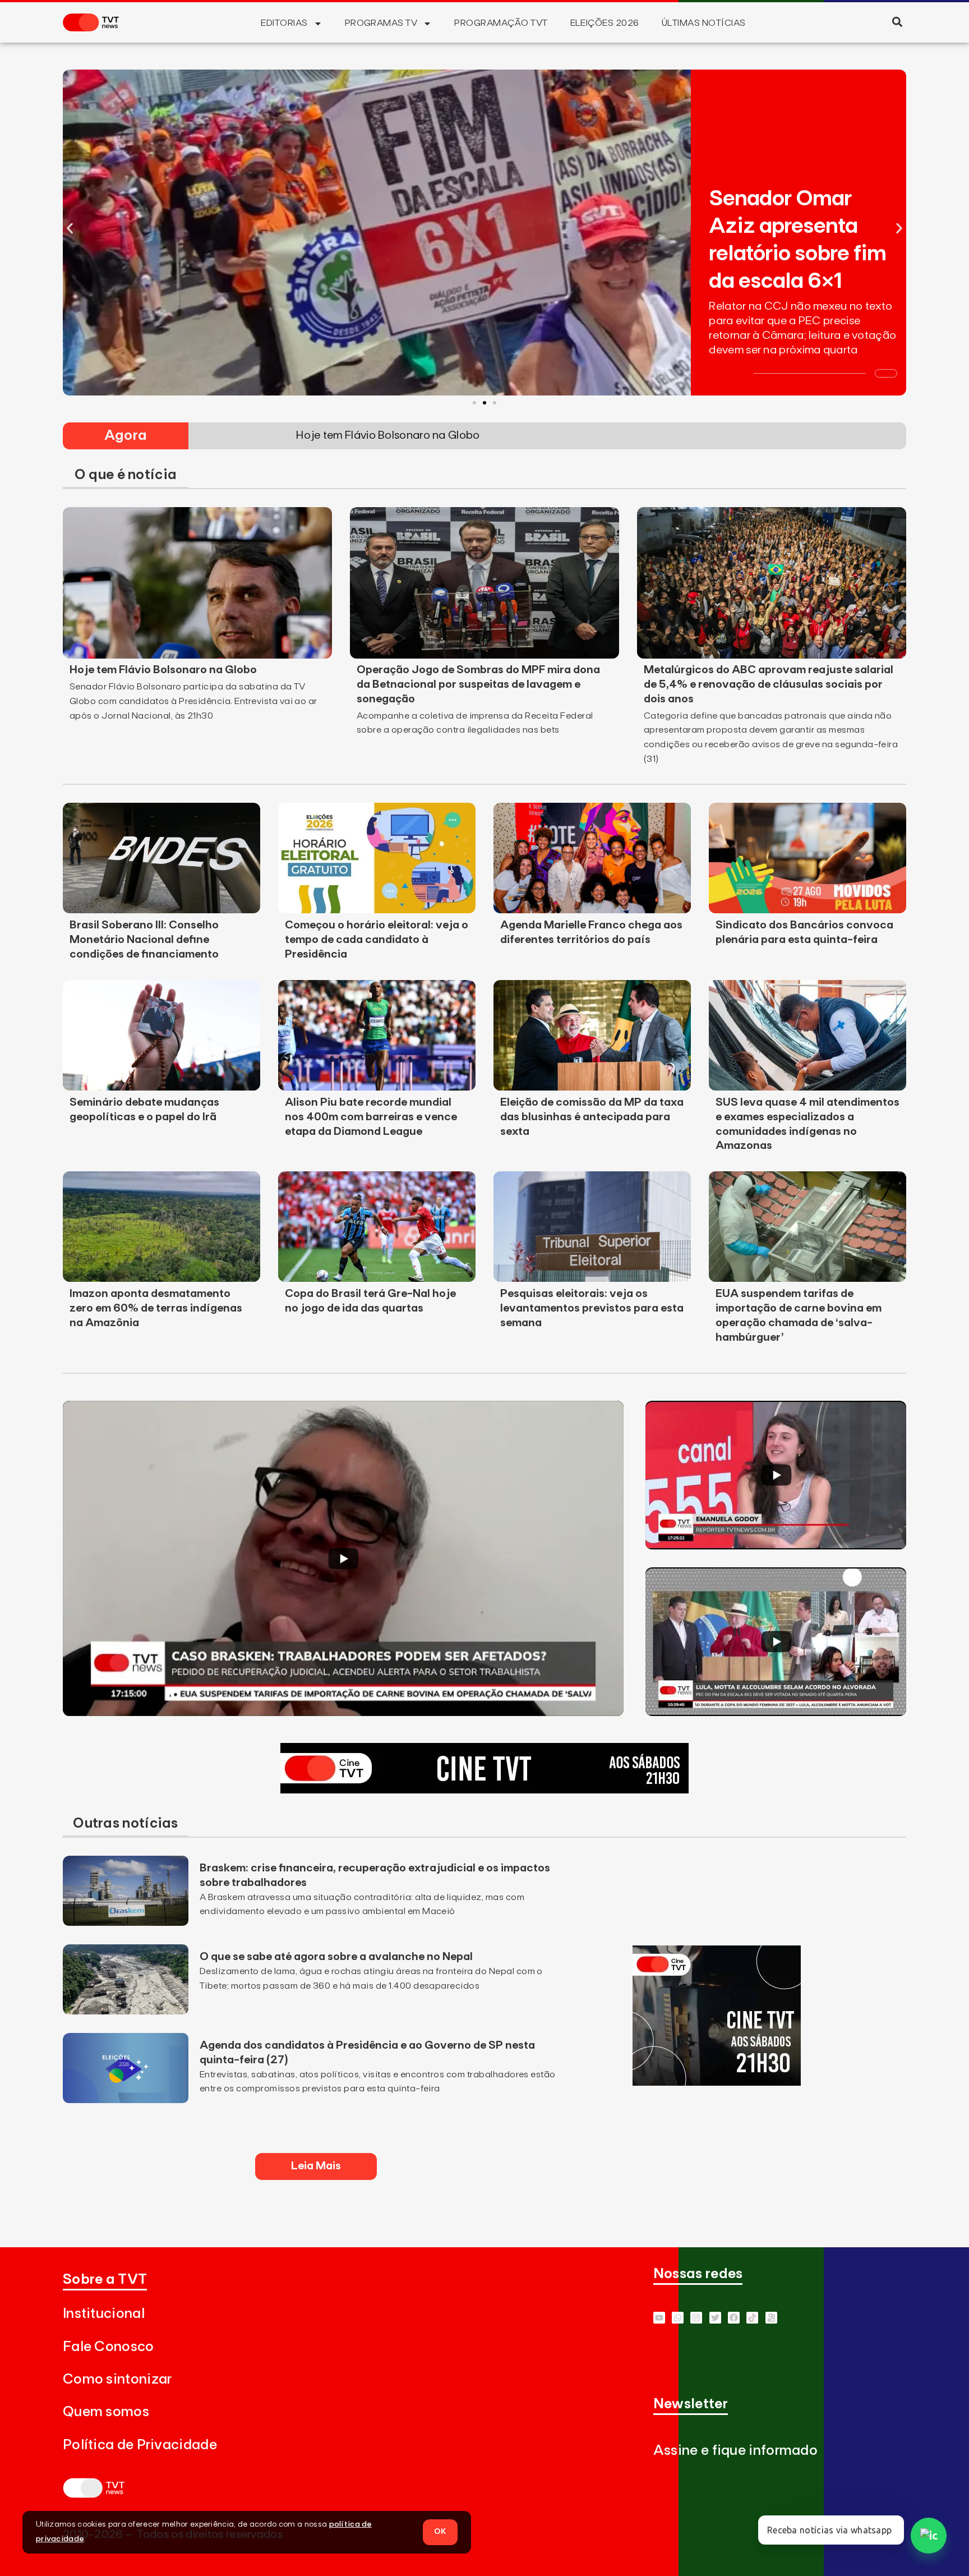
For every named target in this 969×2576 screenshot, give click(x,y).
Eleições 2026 (605, 23)
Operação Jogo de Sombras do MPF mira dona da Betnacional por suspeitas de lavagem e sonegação (478, 684)
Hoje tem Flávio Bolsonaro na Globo (163, 670)
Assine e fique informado (735, 2451)
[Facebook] (734, 2318)
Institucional (104, 2314)
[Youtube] (659, 2318)
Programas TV (381, 23)
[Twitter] (715, 2318)
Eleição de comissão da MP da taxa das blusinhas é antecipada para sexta (592, 1117)
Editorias (284, 23)
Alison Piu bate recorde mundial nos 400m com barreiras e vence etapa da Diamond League (371, 1117)
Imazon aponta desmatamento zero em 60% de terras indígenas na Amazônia (156, 1308)
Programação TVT (501, 23)
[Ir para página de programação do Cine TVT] (484, 1790)
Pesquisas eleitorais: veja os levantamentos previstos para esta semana (592, 1308)
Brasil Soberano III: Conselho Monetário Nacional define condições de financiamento (144, 940)
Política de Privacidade (140, 2445)
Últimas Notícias (704, 23)
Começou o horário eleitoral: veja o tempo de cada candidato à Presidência (377, 940)
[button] (897, 22)
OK (440, 2532)
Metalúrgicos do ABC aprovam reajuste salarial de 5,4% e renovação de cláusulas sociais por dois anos (769, 684)
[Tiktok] (752, 2318)
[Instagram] (696, 2318)
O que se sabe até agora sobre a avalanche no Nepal (336, 1957)
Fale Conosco (109, 2347)
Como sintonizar (117, 2379)
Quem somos (106, 2412)
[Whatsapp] (678, 2318)
